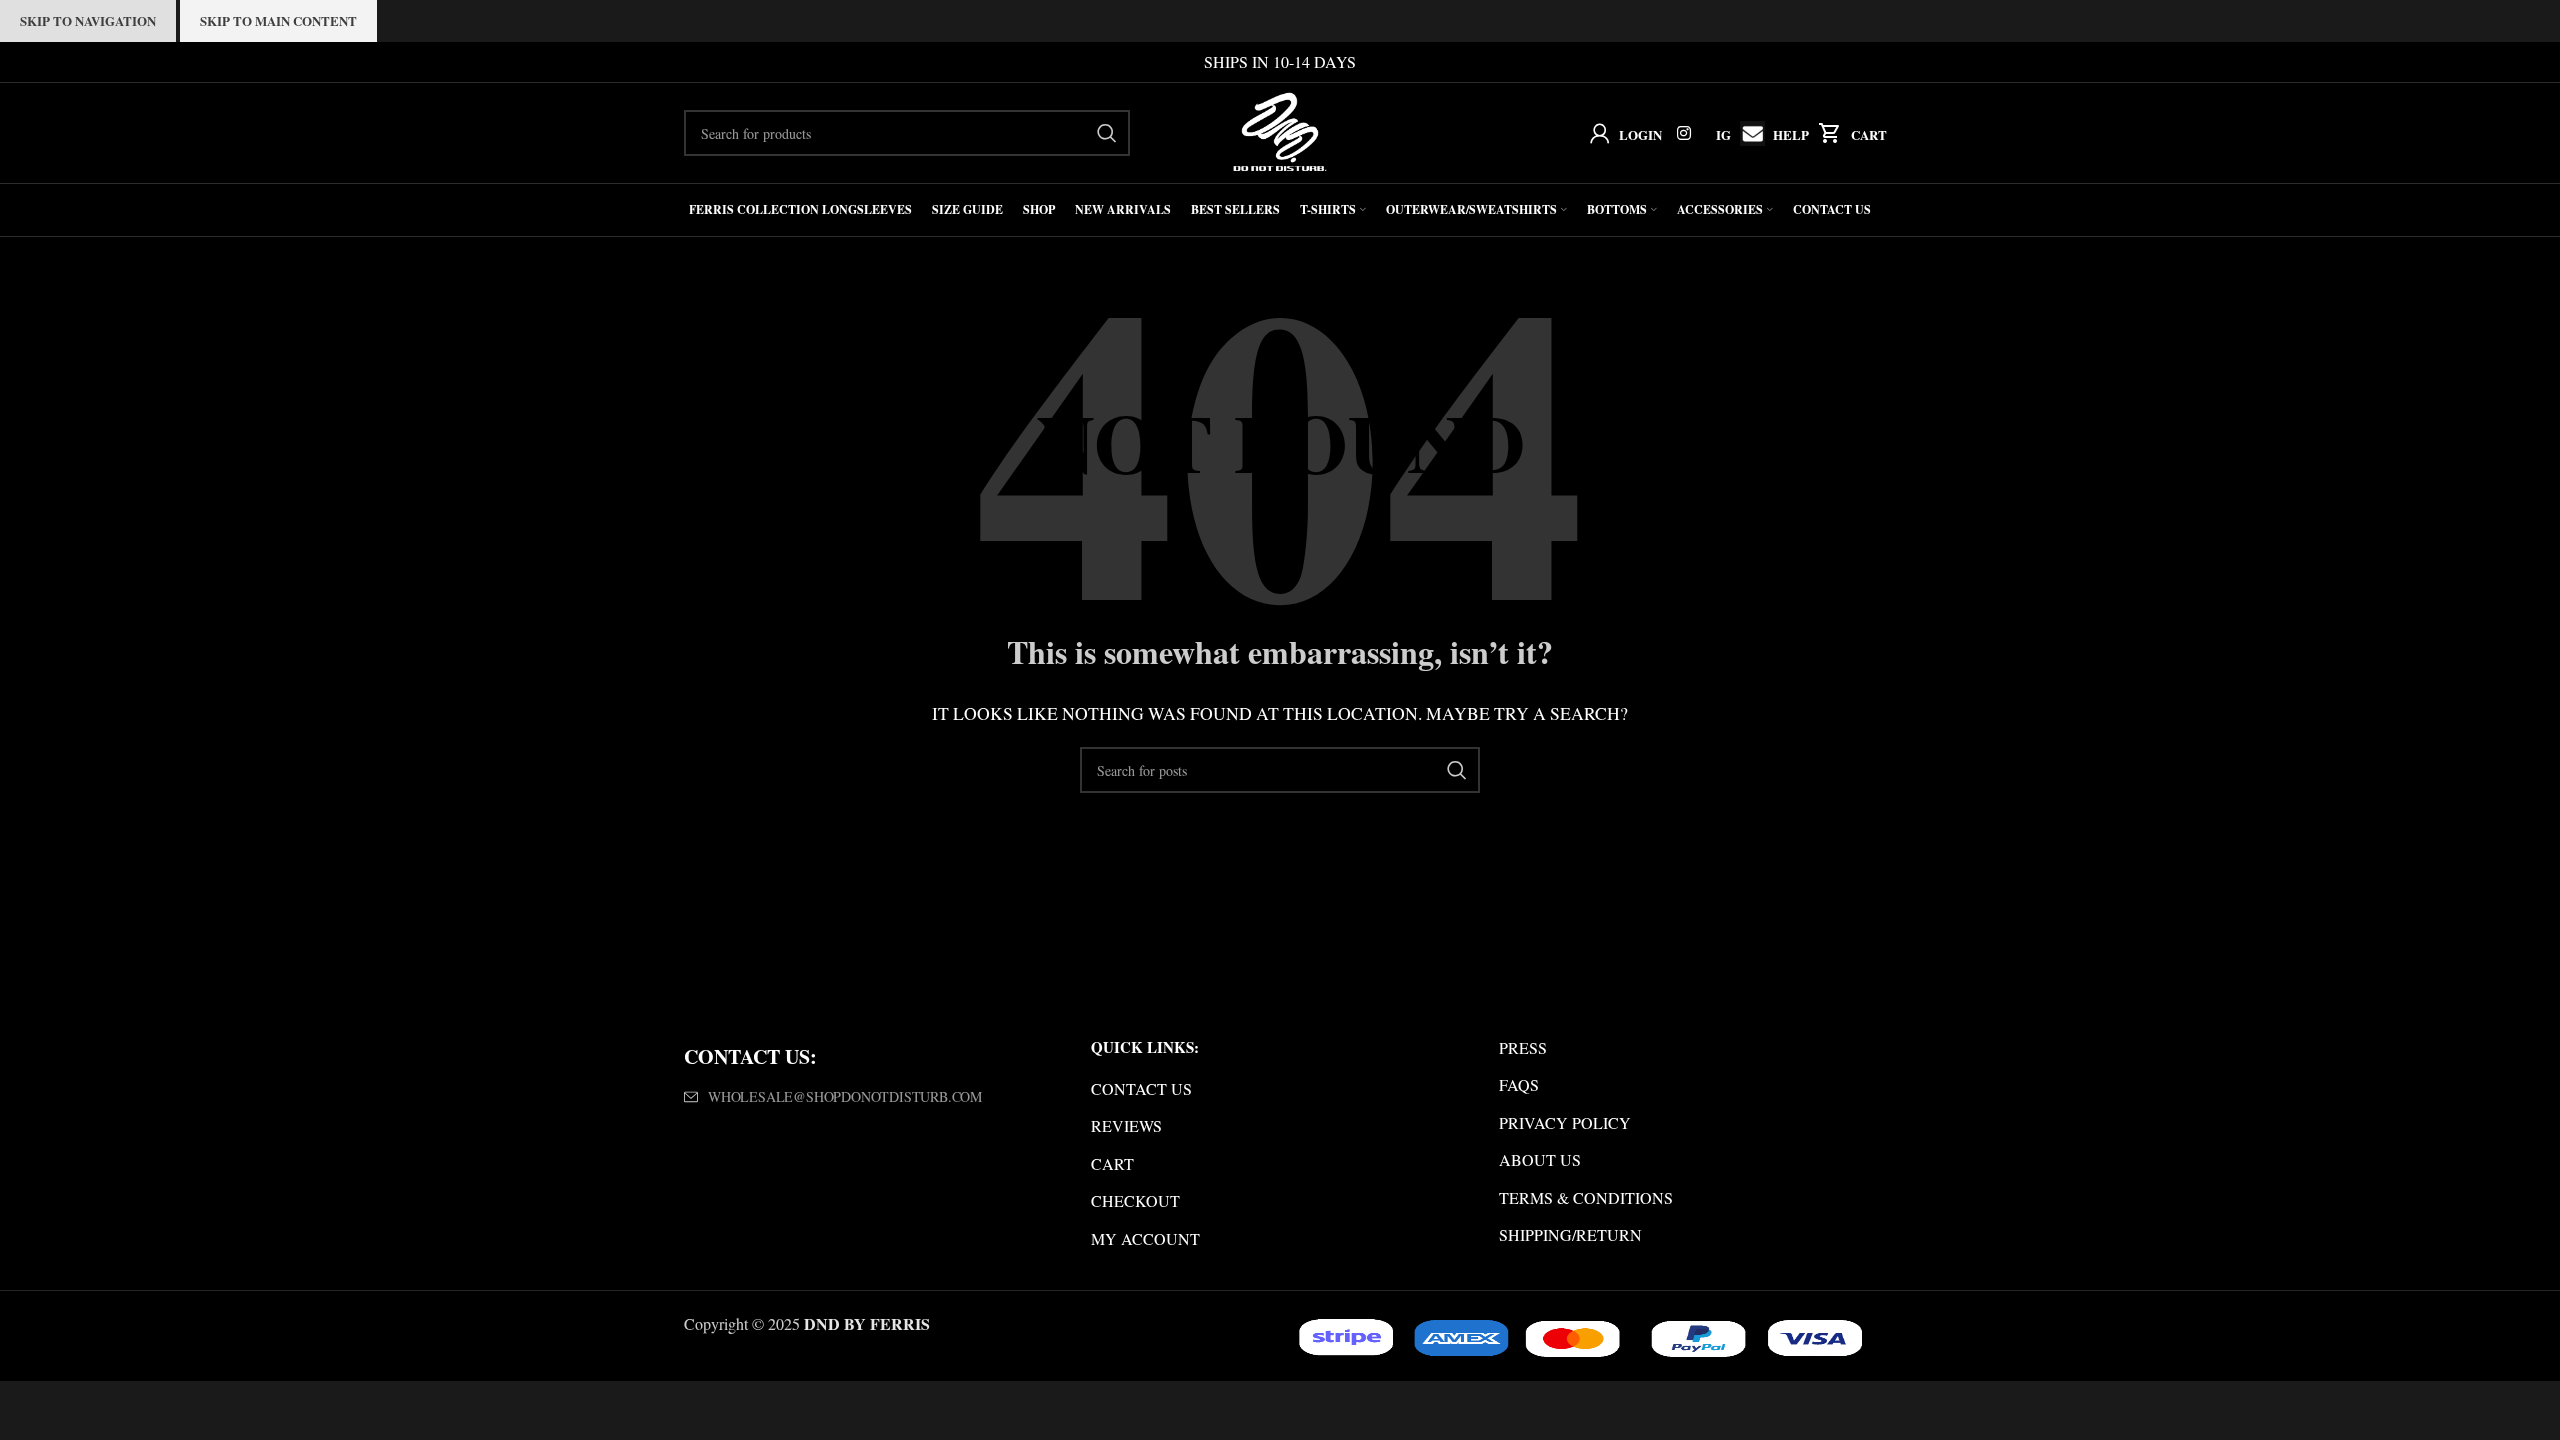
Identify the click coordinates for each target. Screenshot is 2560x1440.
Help (1791, 134)
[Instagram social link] (1684, 133)
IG (1723, 134)
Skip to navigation (88, 20)
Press (1523, 1047)
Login (1640, 134)
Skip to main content (278, 20)
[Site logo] (1280, 130)
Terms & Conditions (1586, 1197)
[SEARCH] (1107, 133)
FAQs (1519, 1084)
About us (1540, 1159)
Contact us (1141, 1088)
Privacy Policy (1565, 1122)
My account (1145, 1238)
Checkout (1135, 1200)
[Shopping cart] (1825, 133)
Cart (1869, 134)
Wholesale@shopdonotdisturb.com (845, 1096)
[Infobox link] (1747, 133)
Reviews (1126, 1125)
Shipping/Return (1570, 1234)
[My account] (1595, 133)
